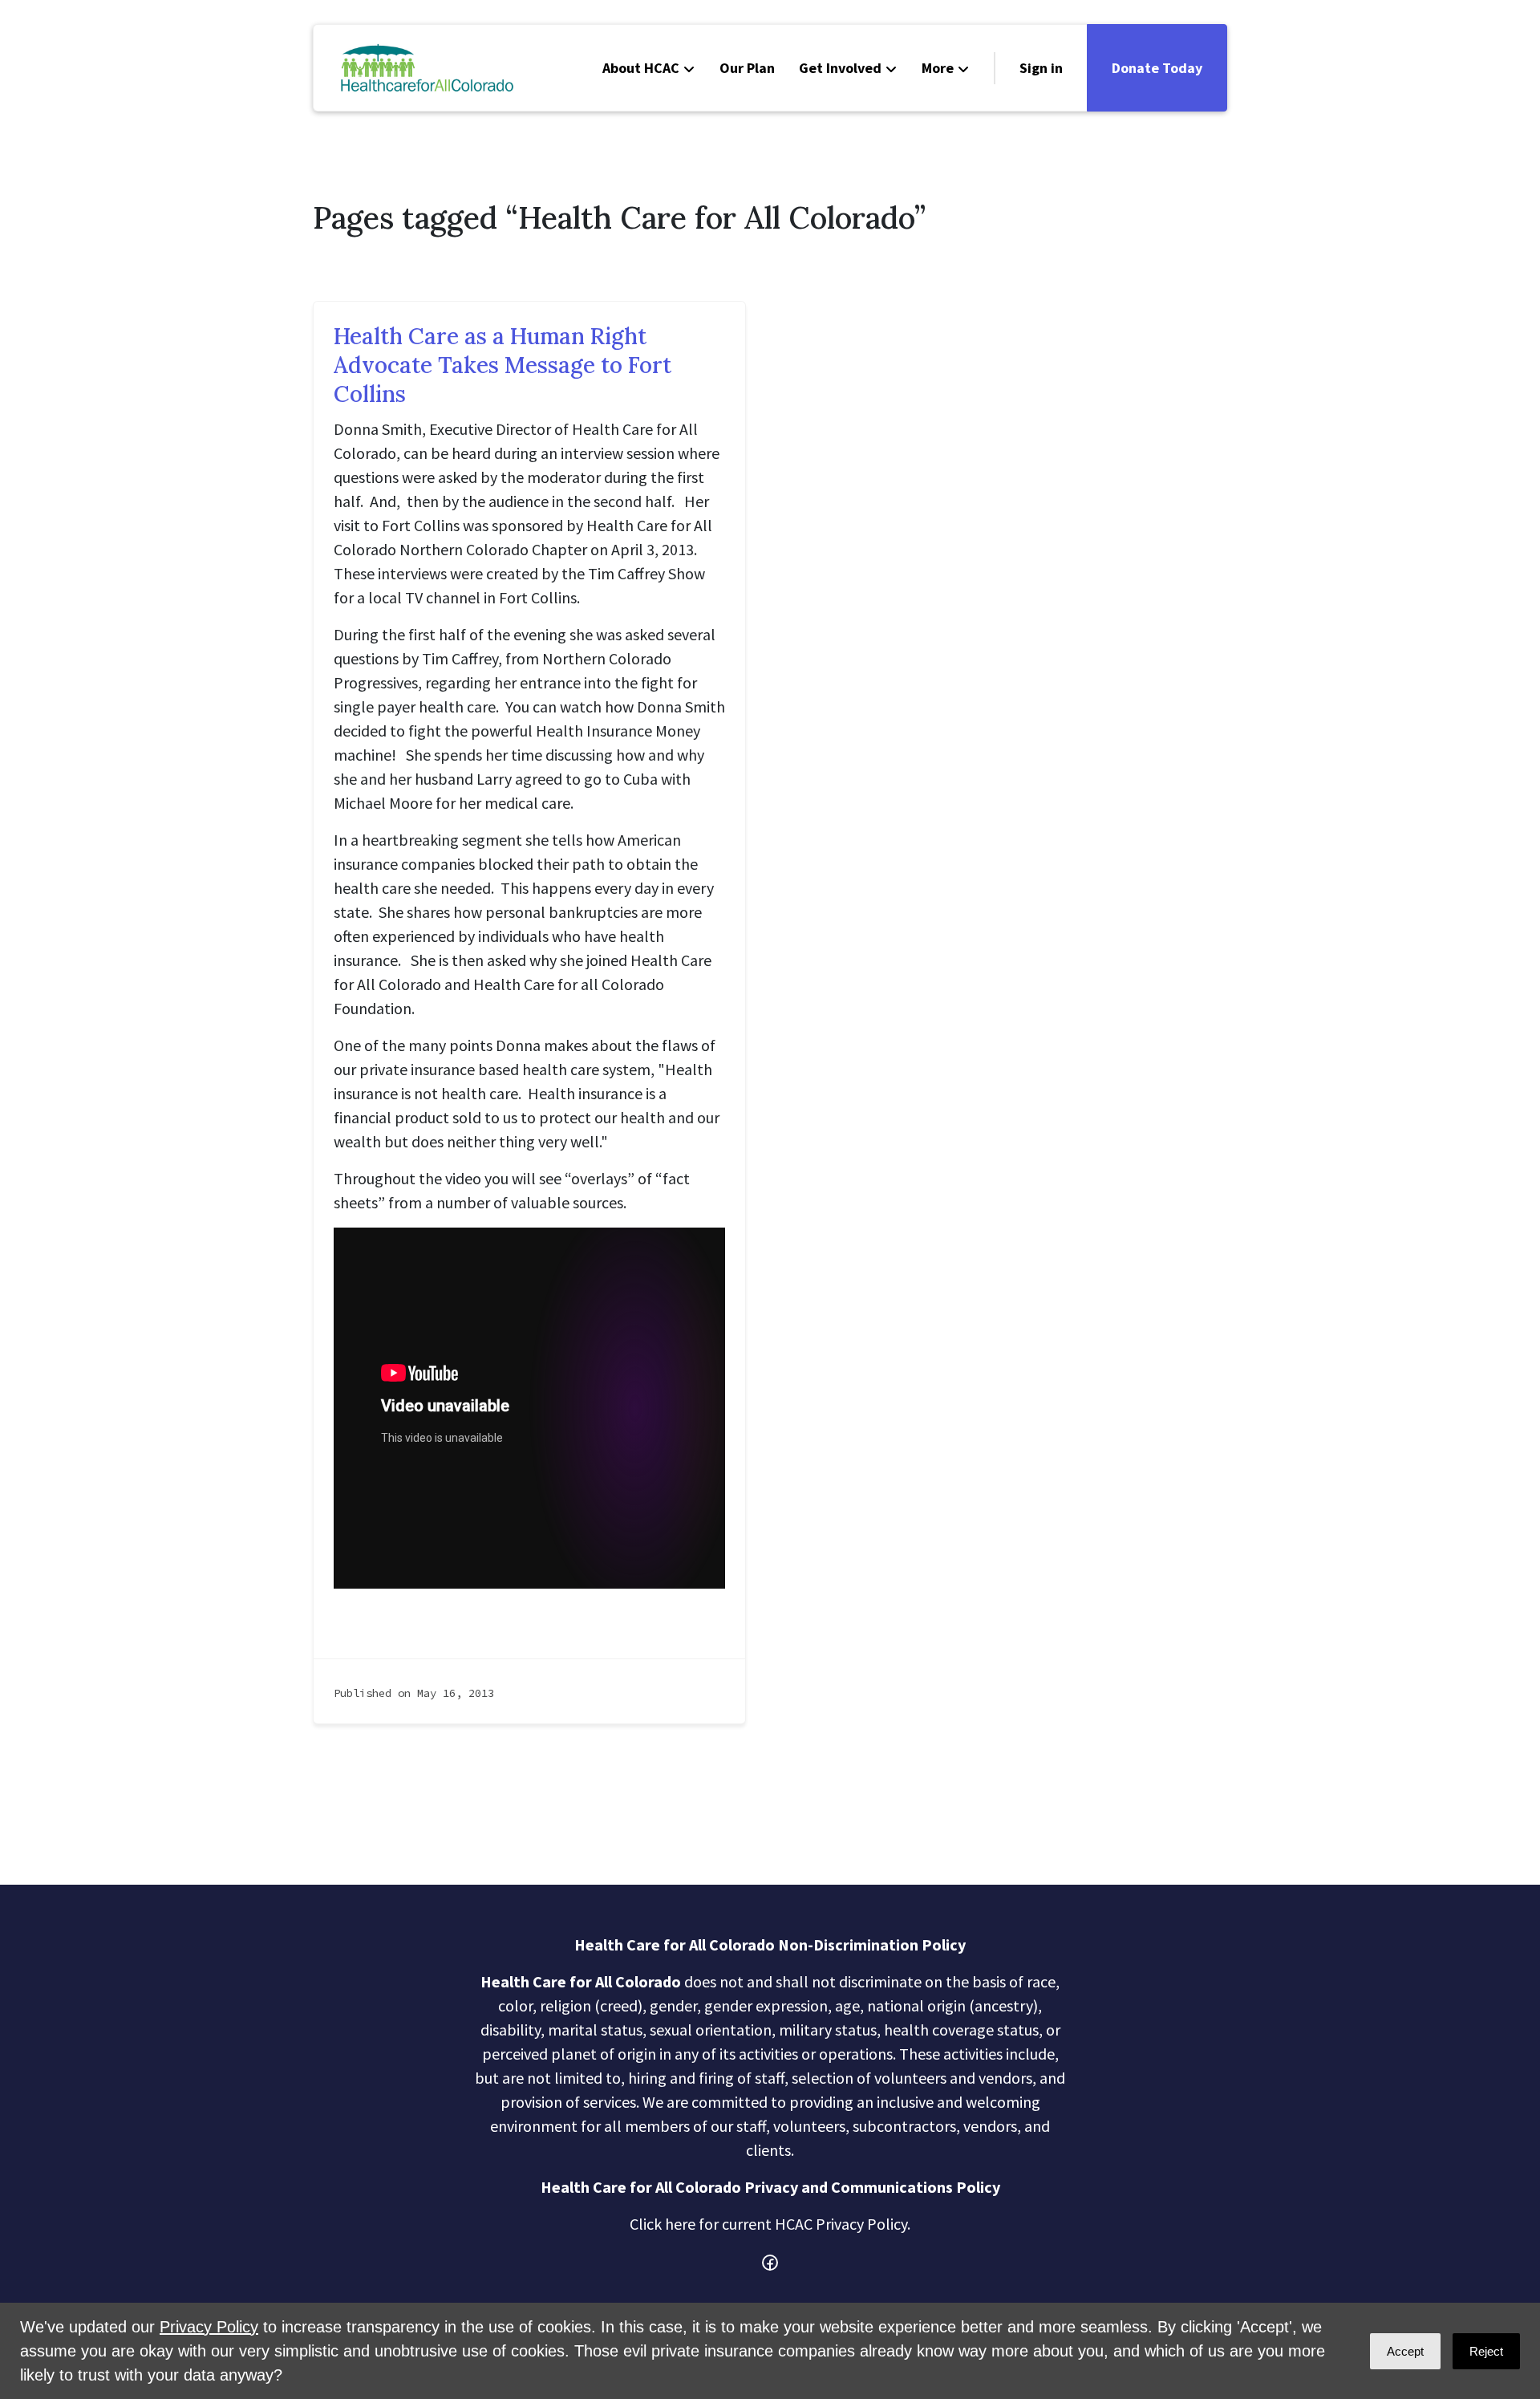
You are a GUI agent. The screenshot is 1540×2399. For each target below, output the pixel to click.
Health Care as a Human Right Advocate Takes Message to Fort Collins (503, 365)
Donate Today (1157, 68)
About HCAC (641, 68)
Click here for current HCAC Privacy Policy (768, 2224)
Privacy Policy (209, 2327)
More (938, 68)
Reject (1486, 2351)
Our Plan (747, 68)
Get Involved (840, 68)
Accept (1405, 2351)
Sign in (1041, 68)
